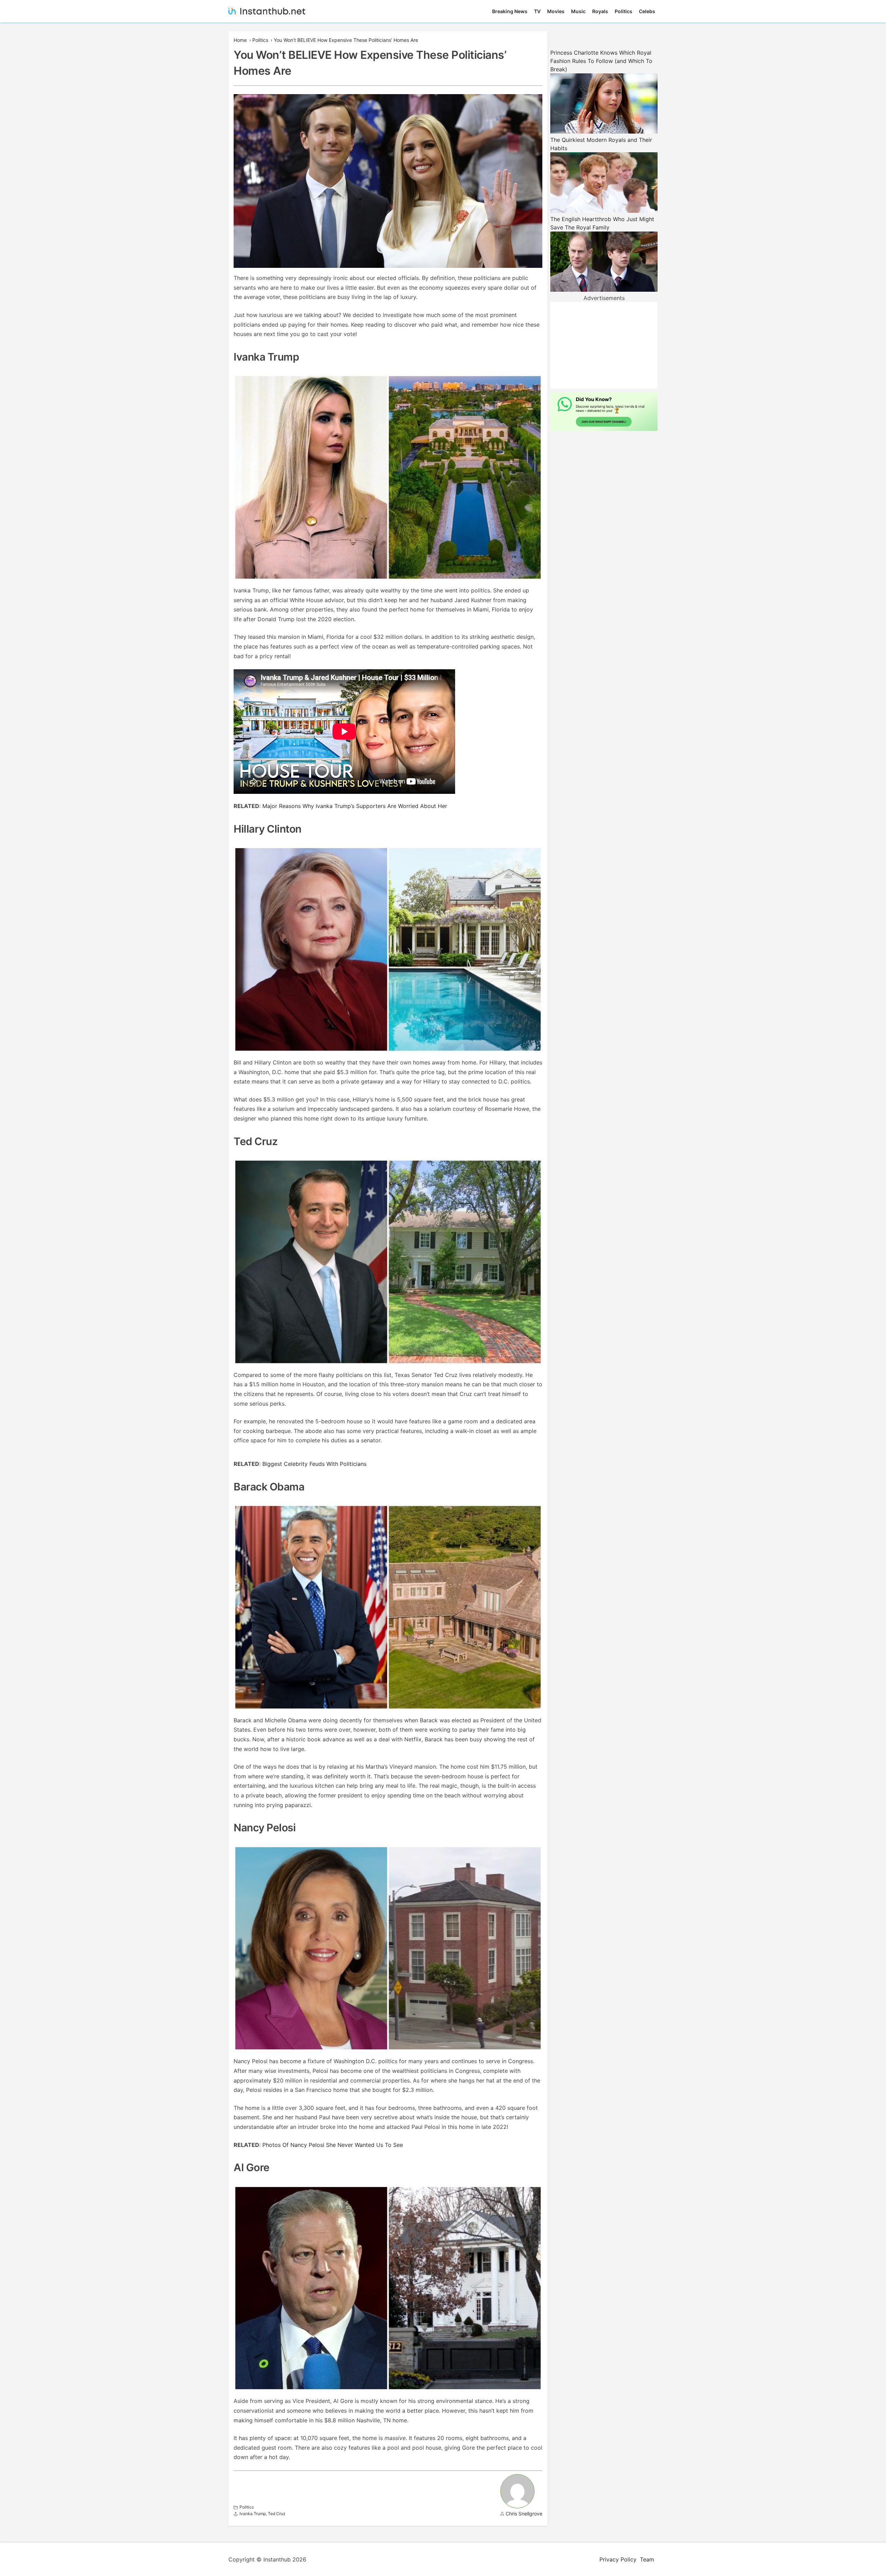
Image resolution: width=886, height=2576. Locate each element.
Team (647, 2559)
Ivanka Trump (253, 2514)
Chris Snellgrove (524, 2514)
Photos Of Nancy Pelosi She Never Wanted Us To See (333, 2145)
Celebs (647, 11)
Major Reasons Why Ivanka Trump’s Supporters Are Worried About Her (355, 806)
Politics (623, 11)
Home (240, 40)
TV (537, 11)
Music (578, 11)
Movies (556, 11)
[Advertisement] (604, 345)
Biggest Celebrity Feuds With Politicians (314, 1464)
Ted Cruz (277, 2514)
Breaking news (510, 11)
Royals (600, 11)
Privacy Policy (618, 2559)
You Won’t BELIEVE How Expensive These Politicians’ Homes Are (346, 40)
